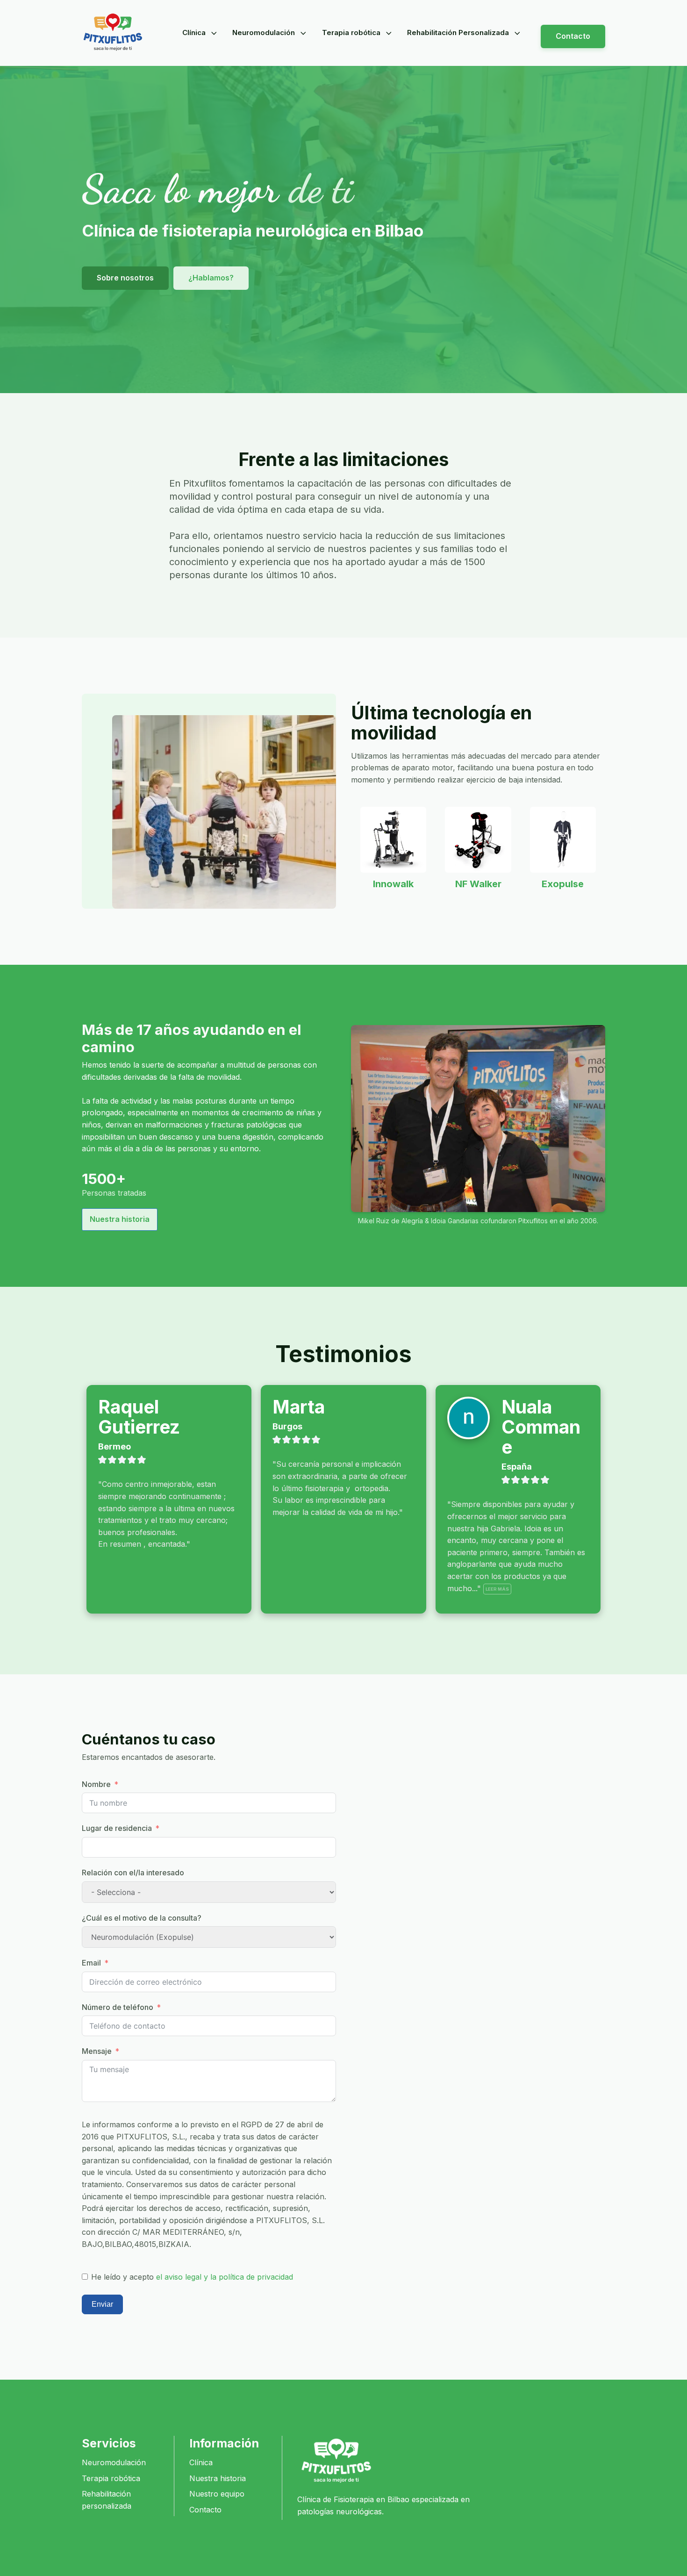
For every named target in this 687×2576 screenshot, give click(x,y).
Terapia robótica (351, 32)
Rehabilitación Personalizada (458, 32)
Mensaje (97, 2051)
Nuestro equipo (217, 2494)
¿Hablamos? (211, 278)
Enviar (102, 2304)
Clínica (194, 32)
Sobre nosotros (125, 278)
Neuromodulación (264, 32)
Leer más (497, 1589)
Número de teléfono (118, 2007)
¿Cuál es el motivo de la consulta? (142, 1918)
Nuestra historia (120, 1219)
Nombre (96, 1784)
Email (91, 1963)
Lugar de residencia (117, 1828)
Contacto (573, 36)
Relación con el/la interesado (133, 1873)
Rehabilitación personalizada (107, 2500)
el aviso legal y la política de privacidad (225, 2277)
